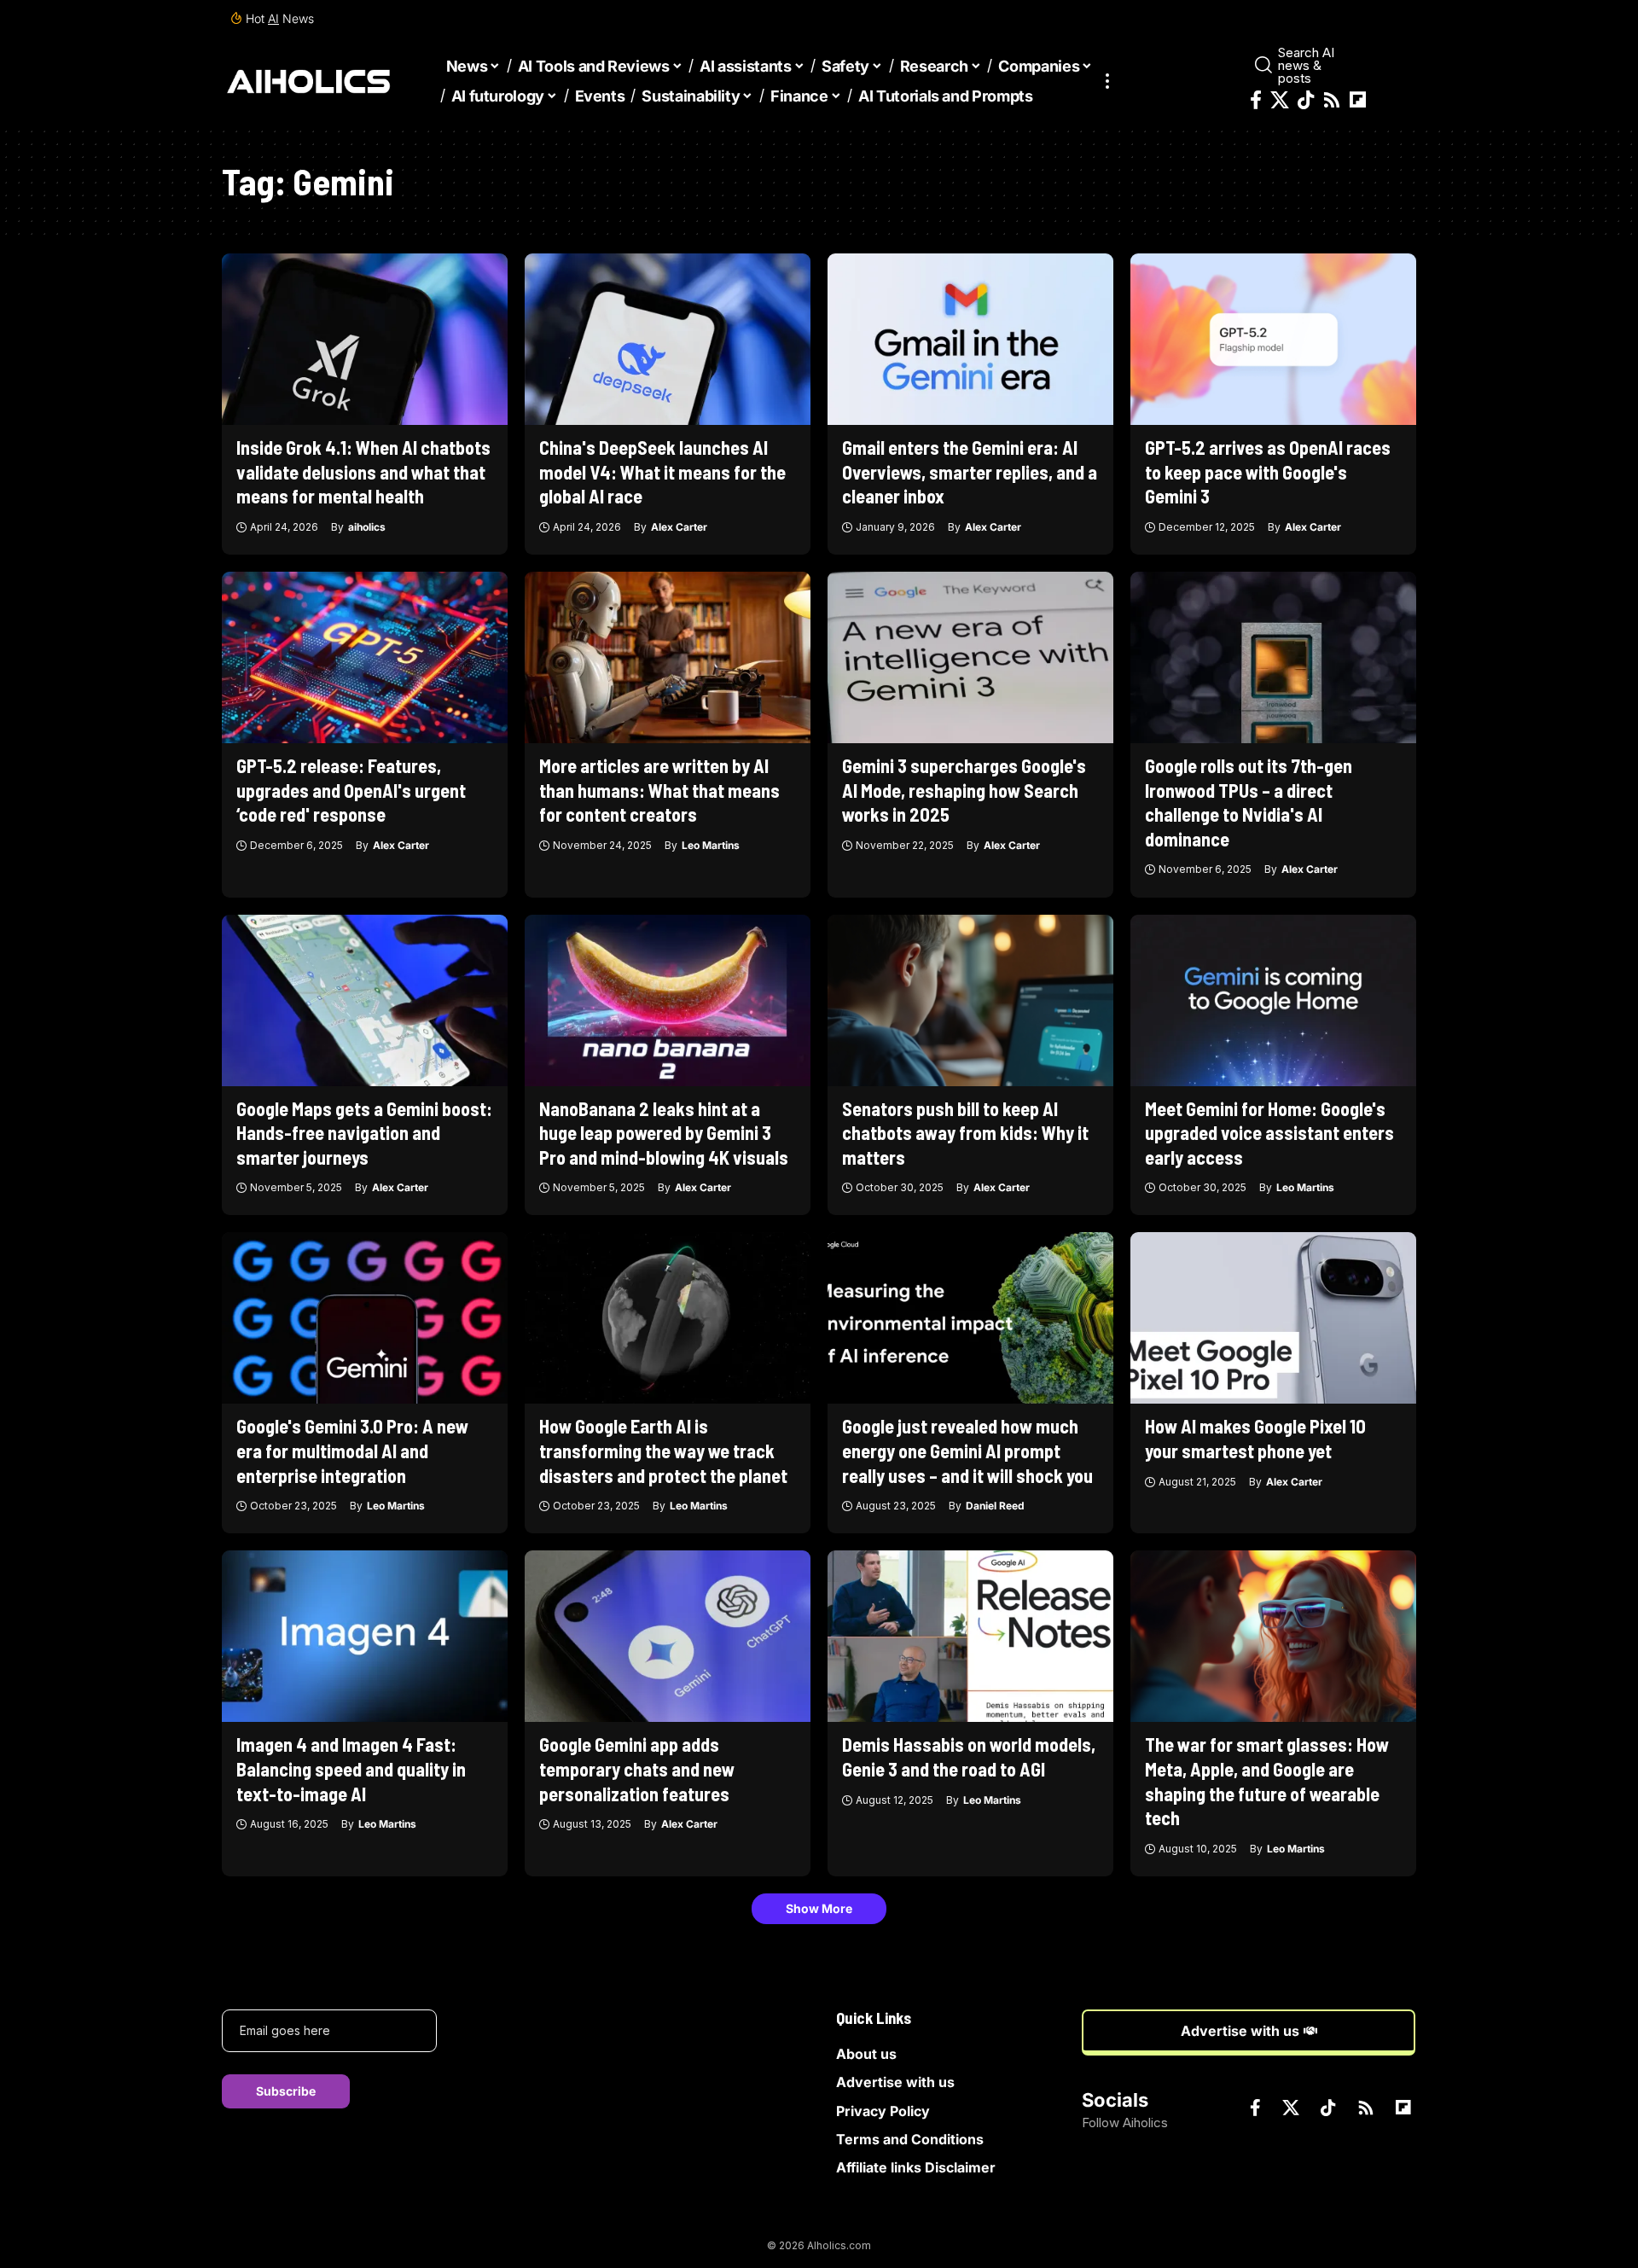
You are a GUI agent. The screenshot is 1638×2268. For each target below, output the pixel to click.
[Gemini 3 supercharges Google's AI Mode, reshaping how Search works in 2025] (970, 657)
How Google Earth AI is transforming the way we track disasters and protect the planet (663, 1450)
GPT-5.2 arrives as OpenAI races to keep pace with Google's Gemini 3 (1268, 471)
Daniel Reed (995, 1506)
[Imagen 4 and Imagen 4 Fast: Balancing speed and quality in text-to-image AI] (365, 1636)
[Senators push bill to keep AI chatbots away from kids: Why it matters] (970, 1000)
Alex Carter (679, 527)
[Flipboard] (1358, 100)
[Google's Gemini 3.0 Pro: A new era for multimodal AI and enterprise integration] (365, 1318)
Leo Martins (711, 845)
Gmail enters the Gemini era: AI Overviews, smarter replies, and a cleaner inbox (970, 471)
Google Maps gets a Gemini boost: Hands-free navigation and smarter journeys (364, 1133)
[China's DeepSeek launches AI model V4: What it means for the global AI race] (668, 339)
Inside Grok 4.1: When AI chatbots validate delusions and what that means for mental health (363, 471)
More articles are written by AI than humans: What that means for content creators (659, 790)
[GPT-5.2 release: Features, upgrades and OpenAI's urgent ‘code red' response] (365, 657)
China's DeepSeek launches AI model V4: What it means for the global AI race (662, 471)
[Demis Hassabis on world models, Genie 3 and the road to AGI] (970, 1636)
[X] (1280, 100)
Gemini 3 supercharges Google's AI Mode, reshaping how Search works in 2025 (964, 790)
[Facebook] (1256, 100)
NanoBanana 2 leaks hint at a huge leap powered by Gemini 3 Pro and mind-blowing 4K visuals (664, 1133)
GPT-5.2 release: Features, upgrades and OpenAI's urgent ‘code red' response (351, 790)
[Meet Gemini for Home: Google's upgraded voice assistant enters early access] (1273, 1000)
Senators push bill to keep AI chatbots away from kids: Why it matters (965, 1133)
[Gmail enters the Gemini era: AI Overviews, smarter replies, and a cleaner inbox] (970, 339)
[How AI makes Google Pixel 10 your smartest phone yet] (1273, 1318)
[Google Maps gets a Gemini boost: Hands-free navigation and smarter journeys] (365, 1000)
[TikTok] (1306, 100)
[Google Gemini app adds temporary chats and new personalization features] (668, 1636)
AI (273, 18)
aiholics (367, 527)
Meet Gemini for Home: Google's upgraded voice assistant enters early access (1269, 1133)
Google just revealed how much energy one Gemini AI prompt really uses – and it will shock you (967, 1450)
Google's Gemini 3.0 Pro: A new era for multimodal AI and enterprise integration (352, 1450)
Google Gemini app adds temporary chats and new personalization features (637, 1768)
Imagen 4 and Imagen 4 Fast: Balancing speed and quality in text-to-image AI (351, 1768)
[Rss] (1332, 100)
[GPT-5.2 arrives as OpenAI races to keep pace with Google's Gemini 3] (1273, 339)
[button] (1107, 81)
